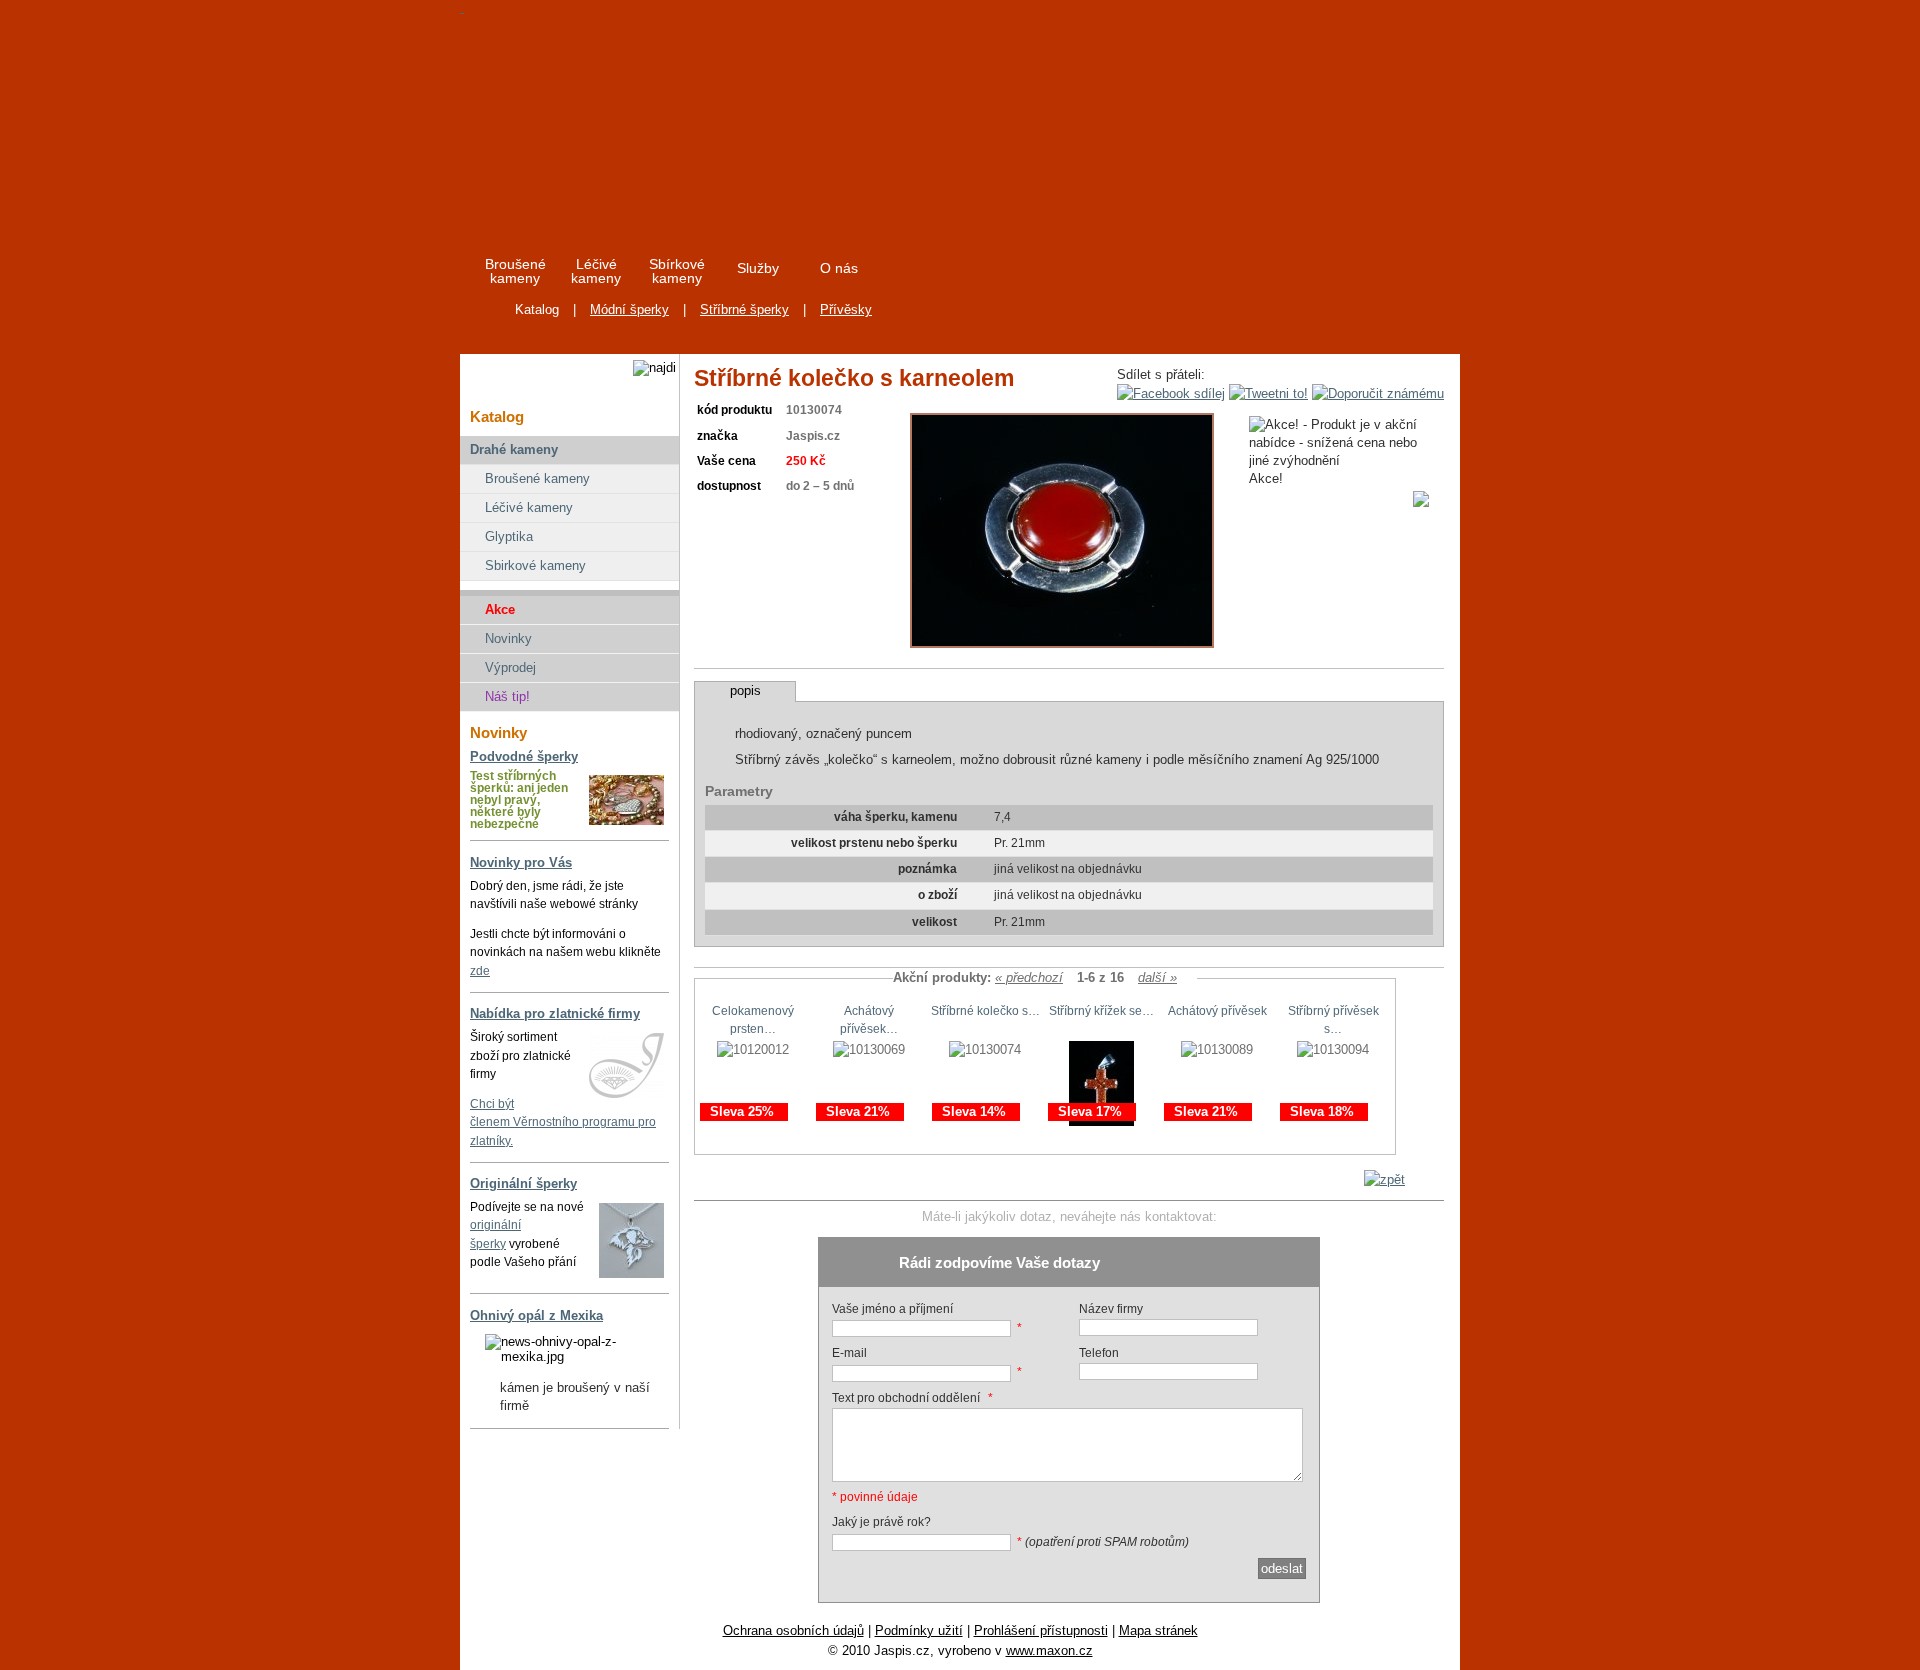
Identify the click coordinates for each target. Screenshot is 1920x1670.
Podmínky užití (919, 1630)
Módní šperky (629, 309)
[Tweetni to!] (1268, 393)
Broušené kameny (537, 478)
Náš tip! (507, 696)
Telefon (1099, 1353)
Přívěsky (846, 309)
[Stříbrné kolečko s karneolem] (1062, 643)
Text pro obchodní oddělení (906, 1398)
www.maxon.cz (1049, 1650)
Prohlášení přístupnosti (1041, 1630)
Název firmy (1111, 1309)
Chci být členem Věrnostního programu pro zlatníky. (563, 1122)
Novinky (508, 638)
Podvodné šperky (524, 756)
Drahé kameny (514, 449)
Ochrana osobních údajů (793, 1630)
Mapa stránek (1158, 1630)
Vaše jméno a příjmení (892, 1309)
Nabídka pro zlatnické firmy (555, 1013)
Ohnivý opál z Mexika (536, 1315)
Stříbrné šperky (744, 309)
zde (480, 971)
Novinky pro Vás (521, 862)
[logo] (641, 119)
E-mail (849, 1353)
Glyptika (509, 536)
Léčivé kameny (529, 507)
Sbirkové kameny (535, 565)
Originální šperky (523, 1183)
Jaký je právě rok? (881, 1522)
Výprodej (510, 667)
